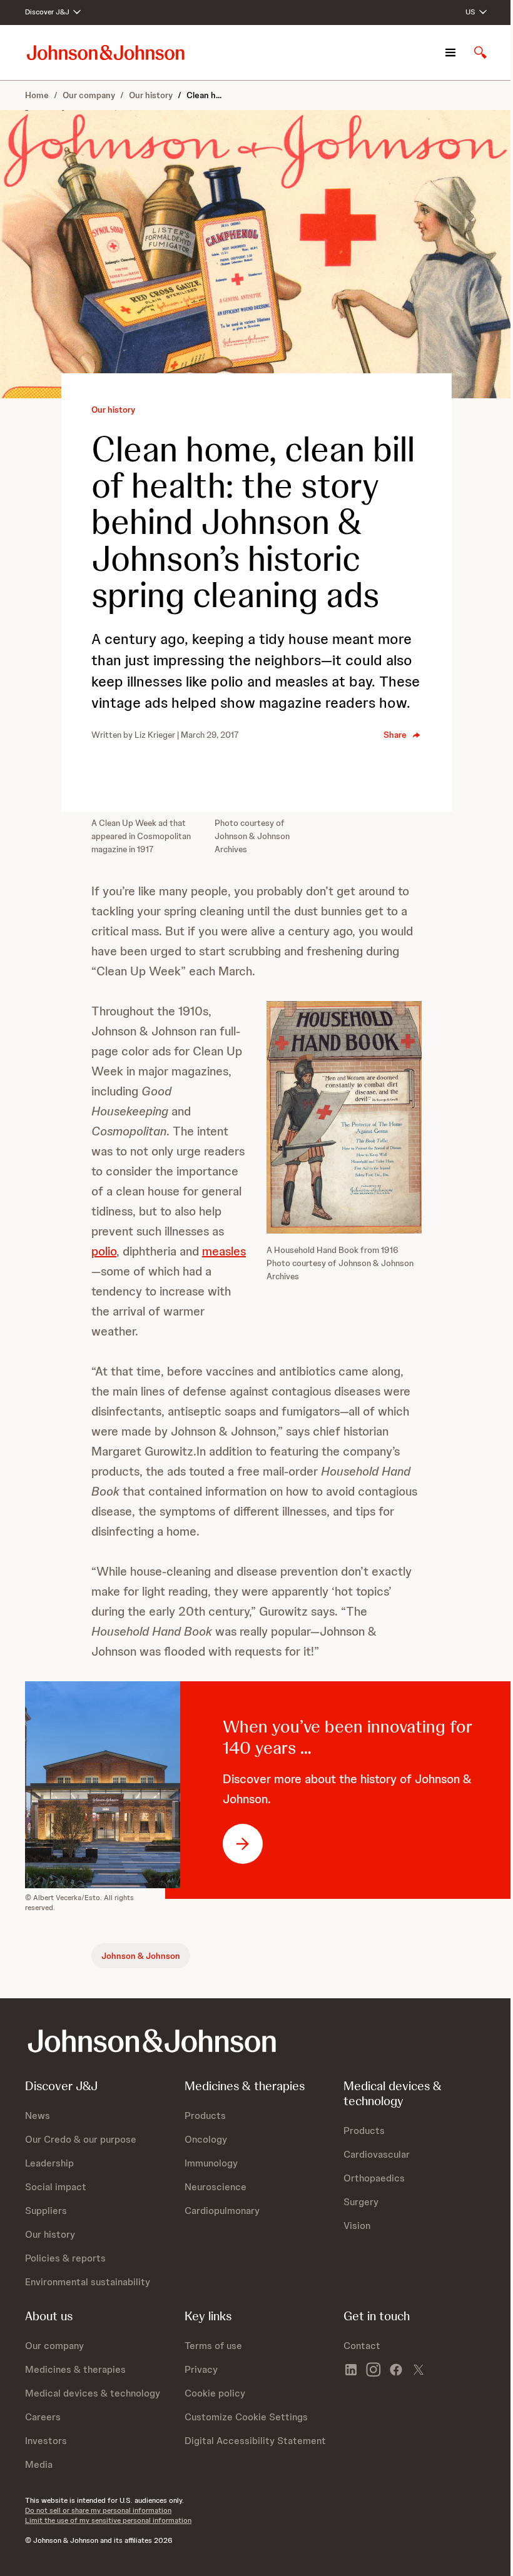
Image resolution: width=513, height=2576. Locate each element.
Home (37, 95)
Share (395, 735)
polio (104, 1251)
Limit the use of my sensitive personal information (108, 2520)
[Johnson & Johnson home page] (106, 52)
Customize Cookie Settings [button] (246, 2417)
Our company (89, 95)
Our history (151, 95)
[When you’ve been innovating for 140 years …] (118, 1785)
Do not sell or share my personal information (98, 2510)
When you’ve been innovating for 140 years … (348, 1737)
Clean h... (204, 95)
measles (224, 1251)
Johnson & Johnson (141, 1956)
